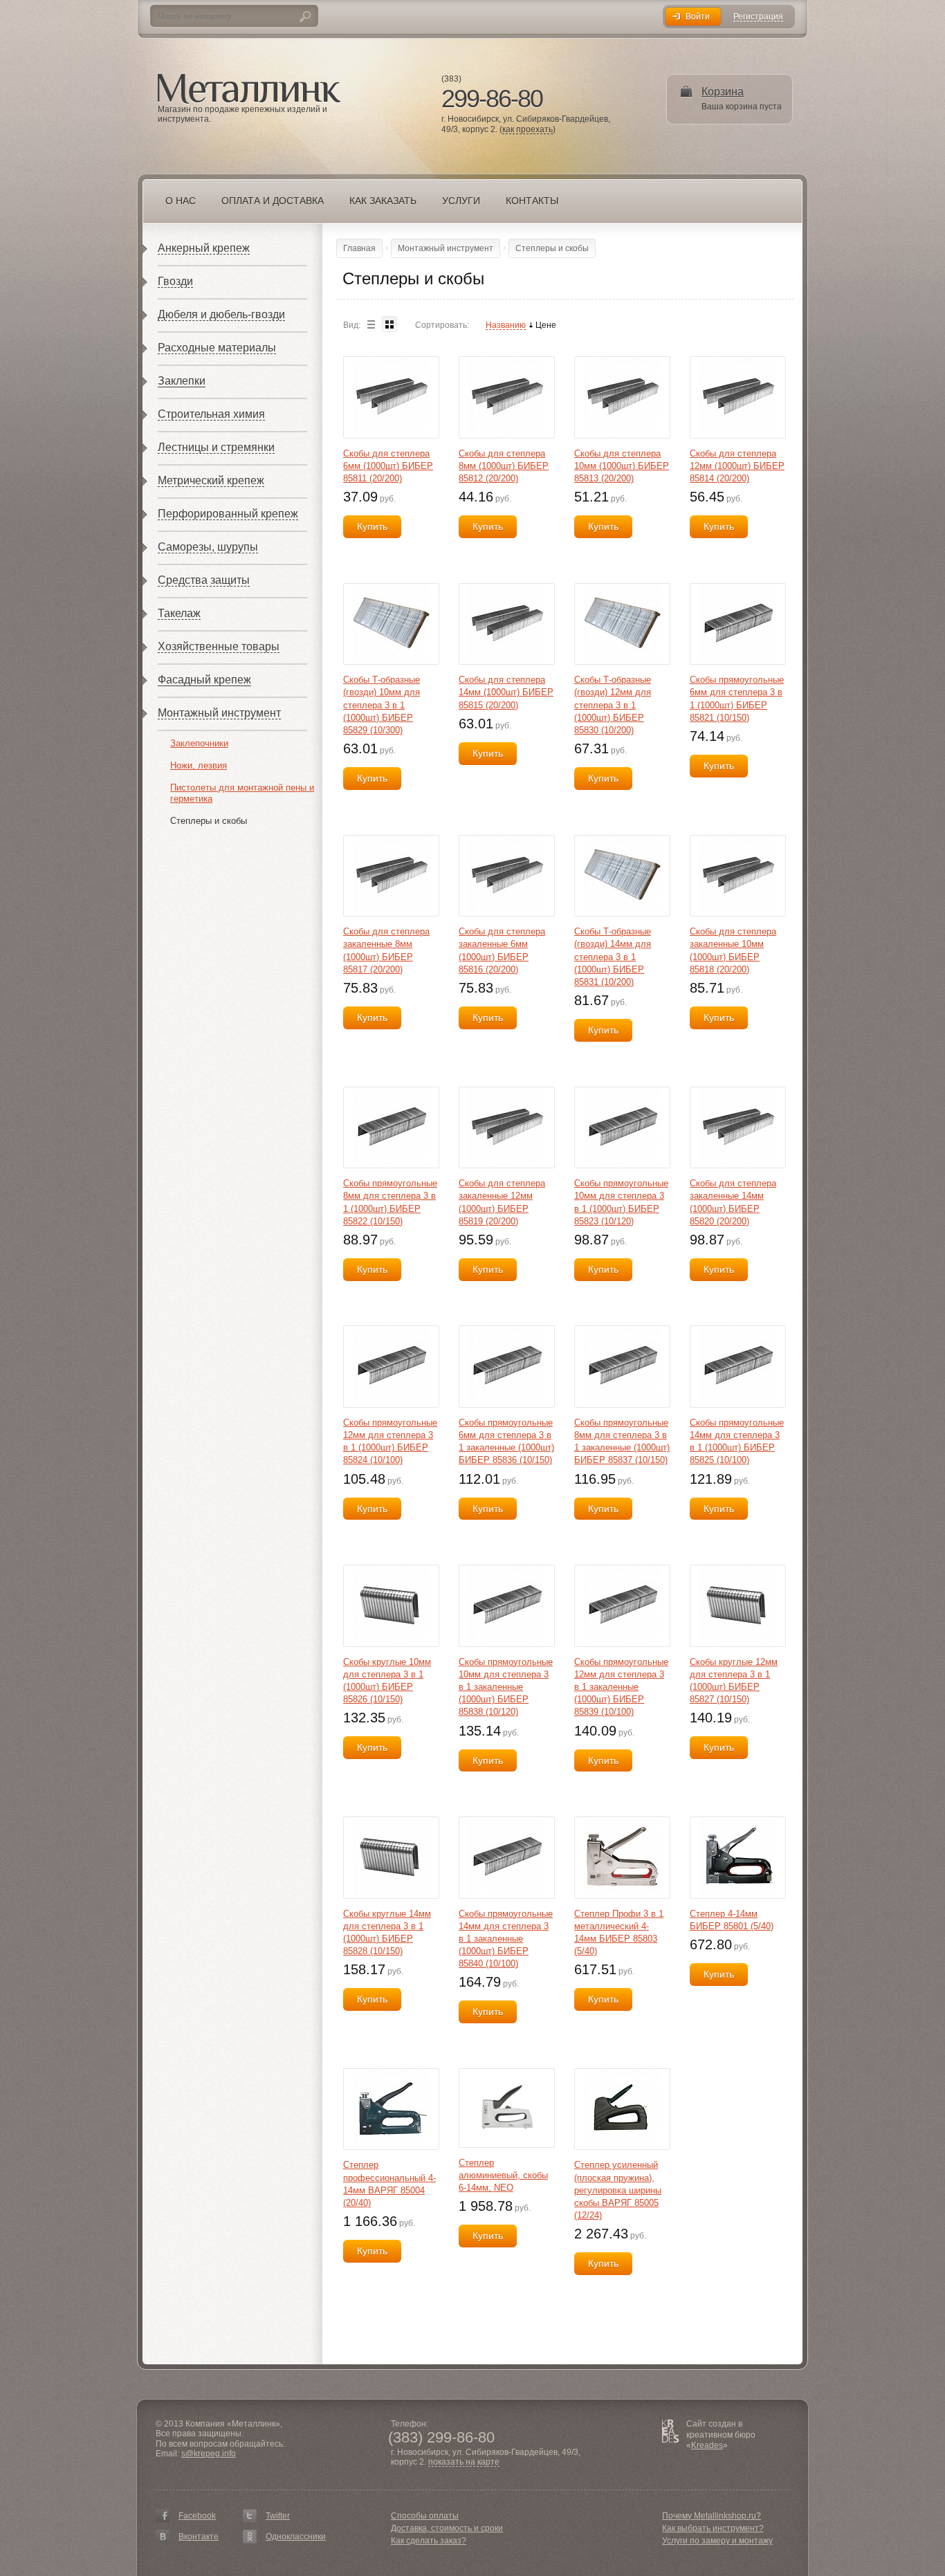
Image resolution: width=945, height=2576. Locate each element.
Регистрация (758, 17)
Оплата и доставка (273, 201)
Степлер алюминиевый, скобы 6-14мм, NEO (503, 2175)
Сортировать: (442, 325)
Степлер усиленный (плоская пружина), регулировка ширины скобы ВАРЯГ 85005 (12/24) (618, 2190)
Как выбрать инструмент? (713, 2528)
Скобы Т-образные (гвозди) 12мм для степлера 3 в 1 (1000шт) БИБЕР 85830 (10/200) (613, 705)
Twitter (278, 2516)
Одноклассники (296, 2537)
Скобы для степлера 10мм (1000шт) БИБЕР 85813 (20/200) (622, 466)
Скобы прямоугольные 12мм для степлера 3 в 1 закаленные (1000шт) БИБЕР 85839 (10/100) (621, 1687)
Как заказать (383, 201)
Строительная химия (211, 414)
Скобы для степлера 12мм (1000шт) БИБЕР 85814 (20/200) (737, 466)
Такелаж (179, 613)
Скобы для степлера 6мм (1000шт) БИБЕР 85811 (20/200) (388, 466)
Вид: (352, 325)
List (371, 324)
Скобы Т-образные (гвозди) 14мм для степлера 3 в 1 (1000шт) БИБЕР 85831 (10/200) (613, 957)
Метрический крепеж (211, 480)
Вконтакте (199, 2537)
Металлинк (249, 89)
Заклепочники (199, 743)
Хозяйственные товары (219, 646)
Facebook (197, 2516)
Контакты (532, 201)
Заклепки (182, 381)
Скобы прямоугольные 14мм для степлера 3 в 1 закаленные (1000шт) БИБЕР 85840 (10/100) (506, 1939)
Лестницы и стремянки (216, 447)
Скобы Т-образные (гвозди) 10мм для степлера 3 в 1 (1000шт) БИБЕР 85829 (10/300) (382, 705)
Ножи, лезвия (199, 765)
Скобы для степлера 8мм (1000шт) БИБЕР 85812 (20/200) (504, 466)
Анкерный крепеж (204, 248)
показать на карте (464, 2462)
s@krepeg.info (209, 2454)
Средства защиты (204, 580)
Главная (359, 248)
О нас (181, 201)
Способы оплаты (425, 2516)
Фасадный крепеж (204, 680)
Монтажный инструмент (219, 713)
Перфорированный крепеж (228, 514)
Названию (506, 325)
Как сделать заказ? (429, 2541)
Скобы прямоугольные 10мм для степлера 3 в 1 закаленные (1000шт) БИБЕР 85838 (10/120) (506, 1687)
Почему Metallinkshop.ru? (712, 2516)
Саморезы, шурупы (208, 547)
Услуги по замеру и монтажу (717, 2541)
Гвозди (175, 281)
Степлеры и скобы (209, 821)
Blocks (389, 324)
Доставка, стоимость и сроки (447, 2528)
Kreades (707, 2445)
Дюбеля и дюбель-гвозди (221, 314)
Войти (698, 17)
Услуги (461, 201)
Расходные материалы (217, 348)
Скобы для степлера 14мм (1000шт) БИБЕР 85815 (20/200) (506, 692)
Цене (546, 325)
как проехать (527, 130)
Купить (372, 526)
